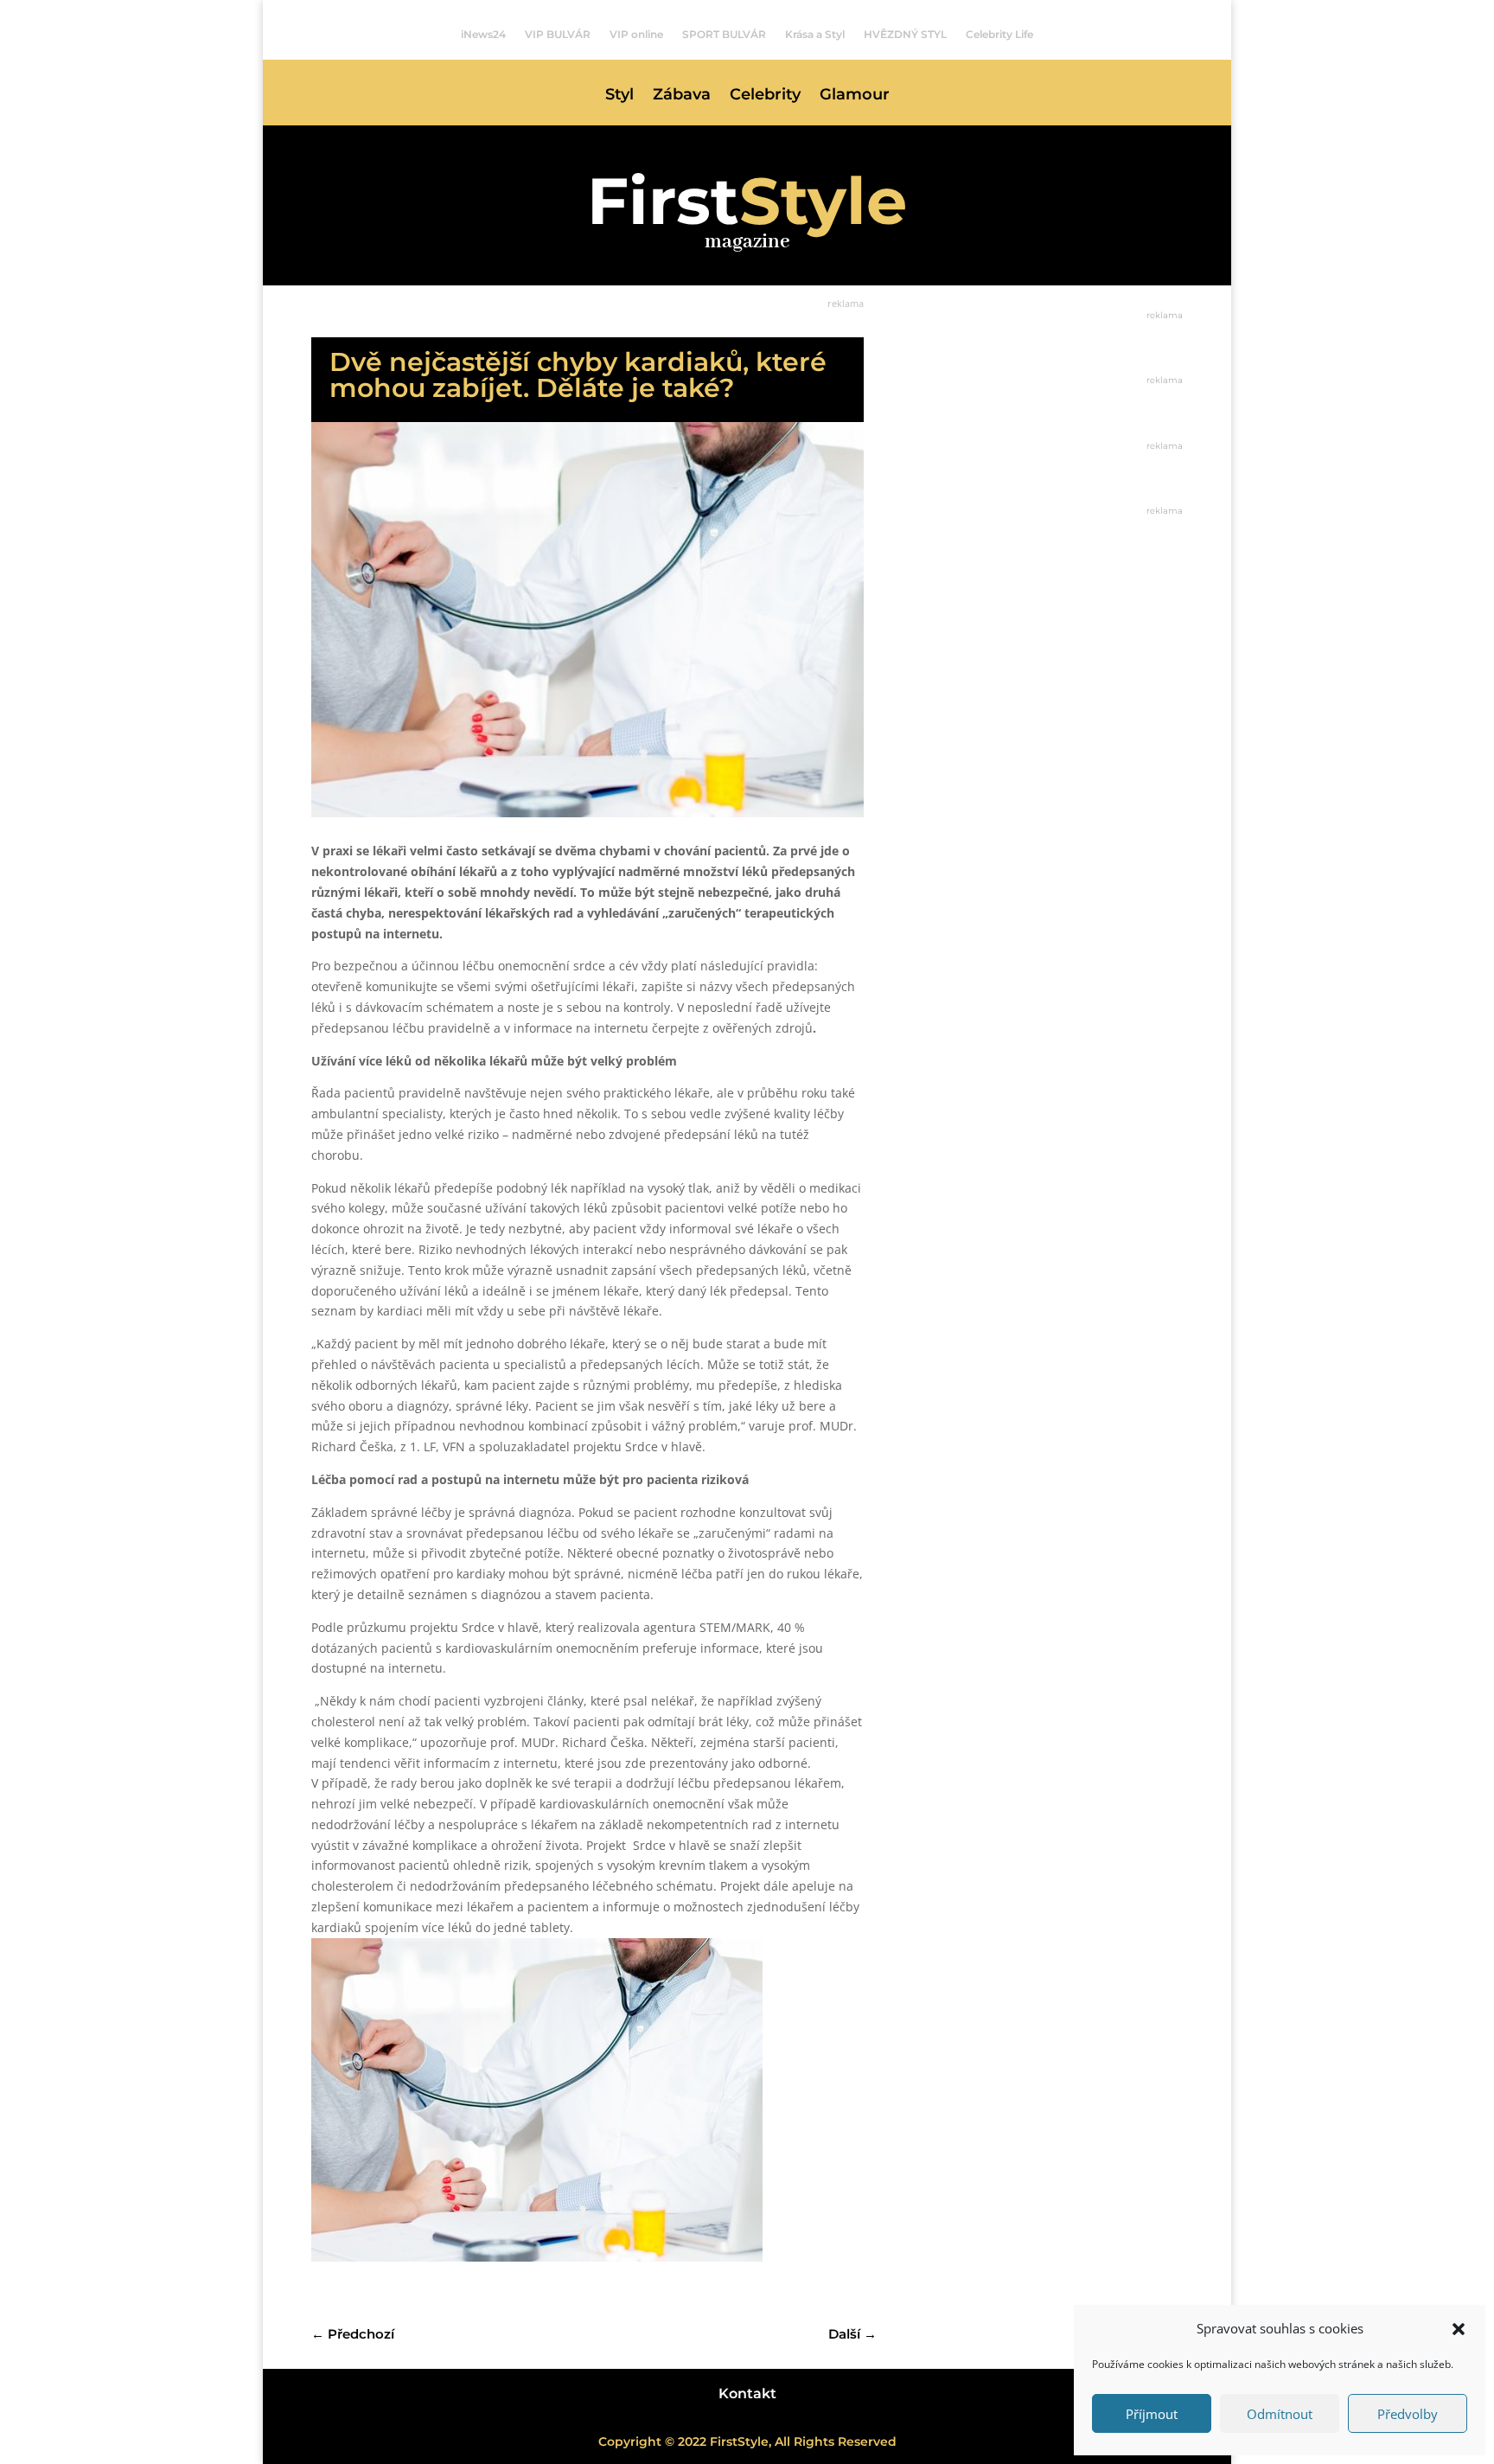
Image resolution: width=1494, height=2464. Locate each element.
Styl (619, 96)
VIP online (636, 35)
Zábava (682, 96)
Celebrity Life (999, 35)
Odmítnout (1280, 2414)
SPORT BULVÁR (724, 35)
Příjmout (1152, 2414)
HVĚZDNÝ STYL (905, 35)
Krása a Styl (815, 35)
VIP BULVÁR (558, 35)
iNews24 (483, 35)
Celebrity (765, 96)
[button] (1459, 2329)
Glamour (855, 96)
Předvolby (1408, 2414)
